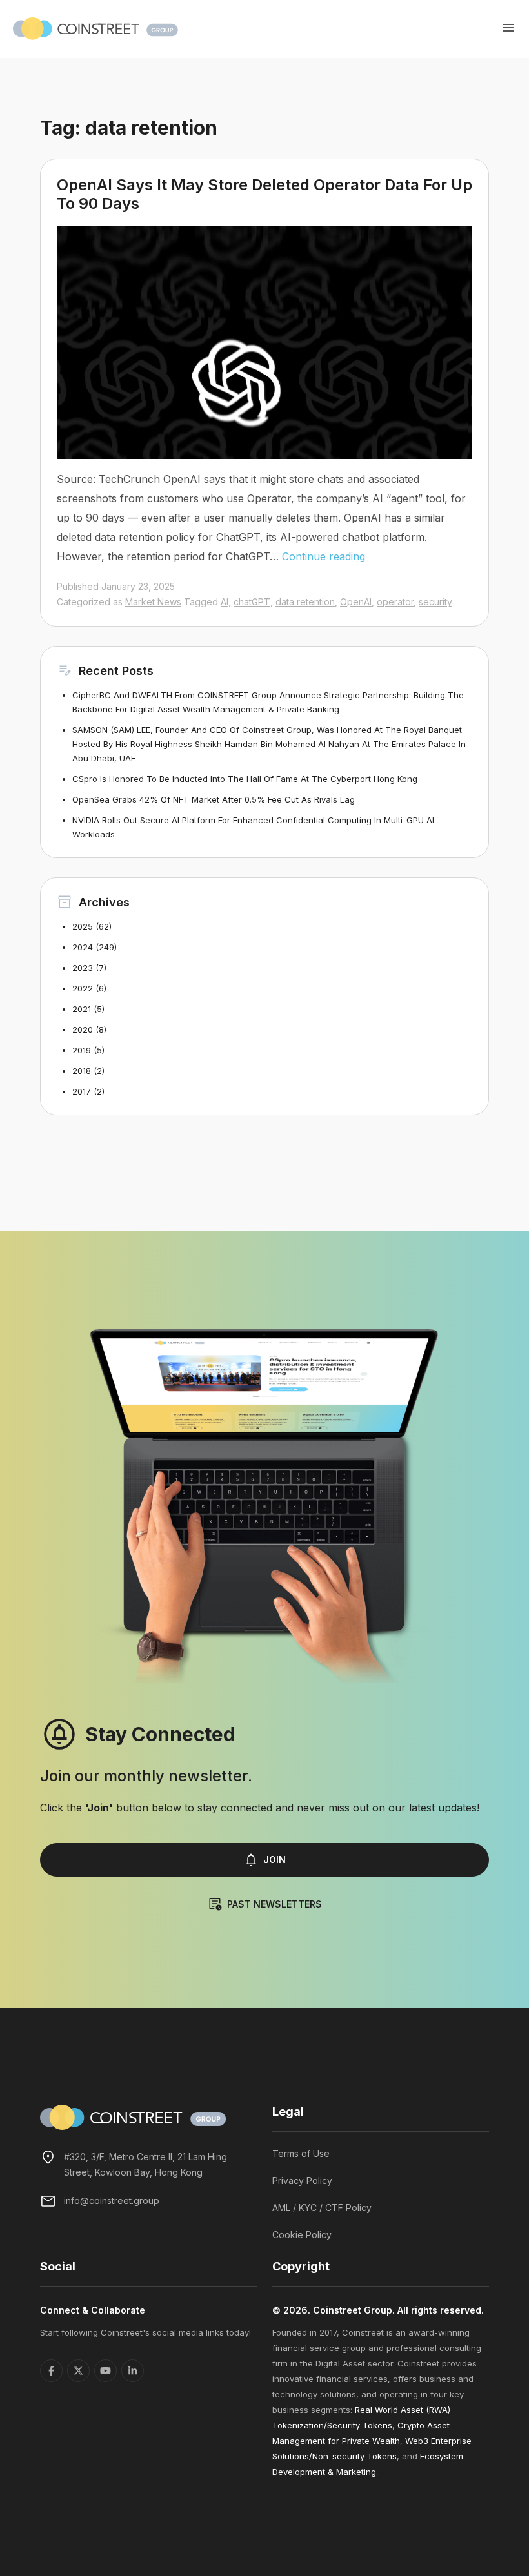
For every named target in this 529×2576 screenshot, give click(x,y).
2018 (82, 1071)
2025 (83, 926)
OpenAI (356, 602)
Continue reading (324, 556)
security (435, 602)
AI (225, 602)
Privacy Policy (302, 2181)
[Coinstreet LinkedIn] (133, 2371)
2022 (83, 988)
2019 (82, 1050)
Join (274, 1859)
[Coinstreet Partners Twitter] (78, 2371)
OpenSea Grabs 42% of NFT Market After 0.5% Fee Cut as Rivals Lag (214, 799)
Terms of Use (301, 2153)
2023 (83, 968)
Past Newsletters (274, 1904)
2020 (83, 1029)
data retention (305, 602)
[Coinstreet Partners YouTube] (105, 2371)
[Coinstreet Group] (95, 28)
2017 (82, 1091)
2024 (83, 947)
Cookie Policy (302, 2235)
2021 (82, 1009)
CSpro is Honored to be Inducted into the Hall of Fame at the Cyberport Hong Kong (245, 779)
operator (395, 602)
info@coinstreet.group (112, 2200)
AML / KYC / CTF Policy (322, 2208)
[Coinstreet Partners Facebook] (51, 2371)
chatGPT (252, 602)
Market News (153, 602)
